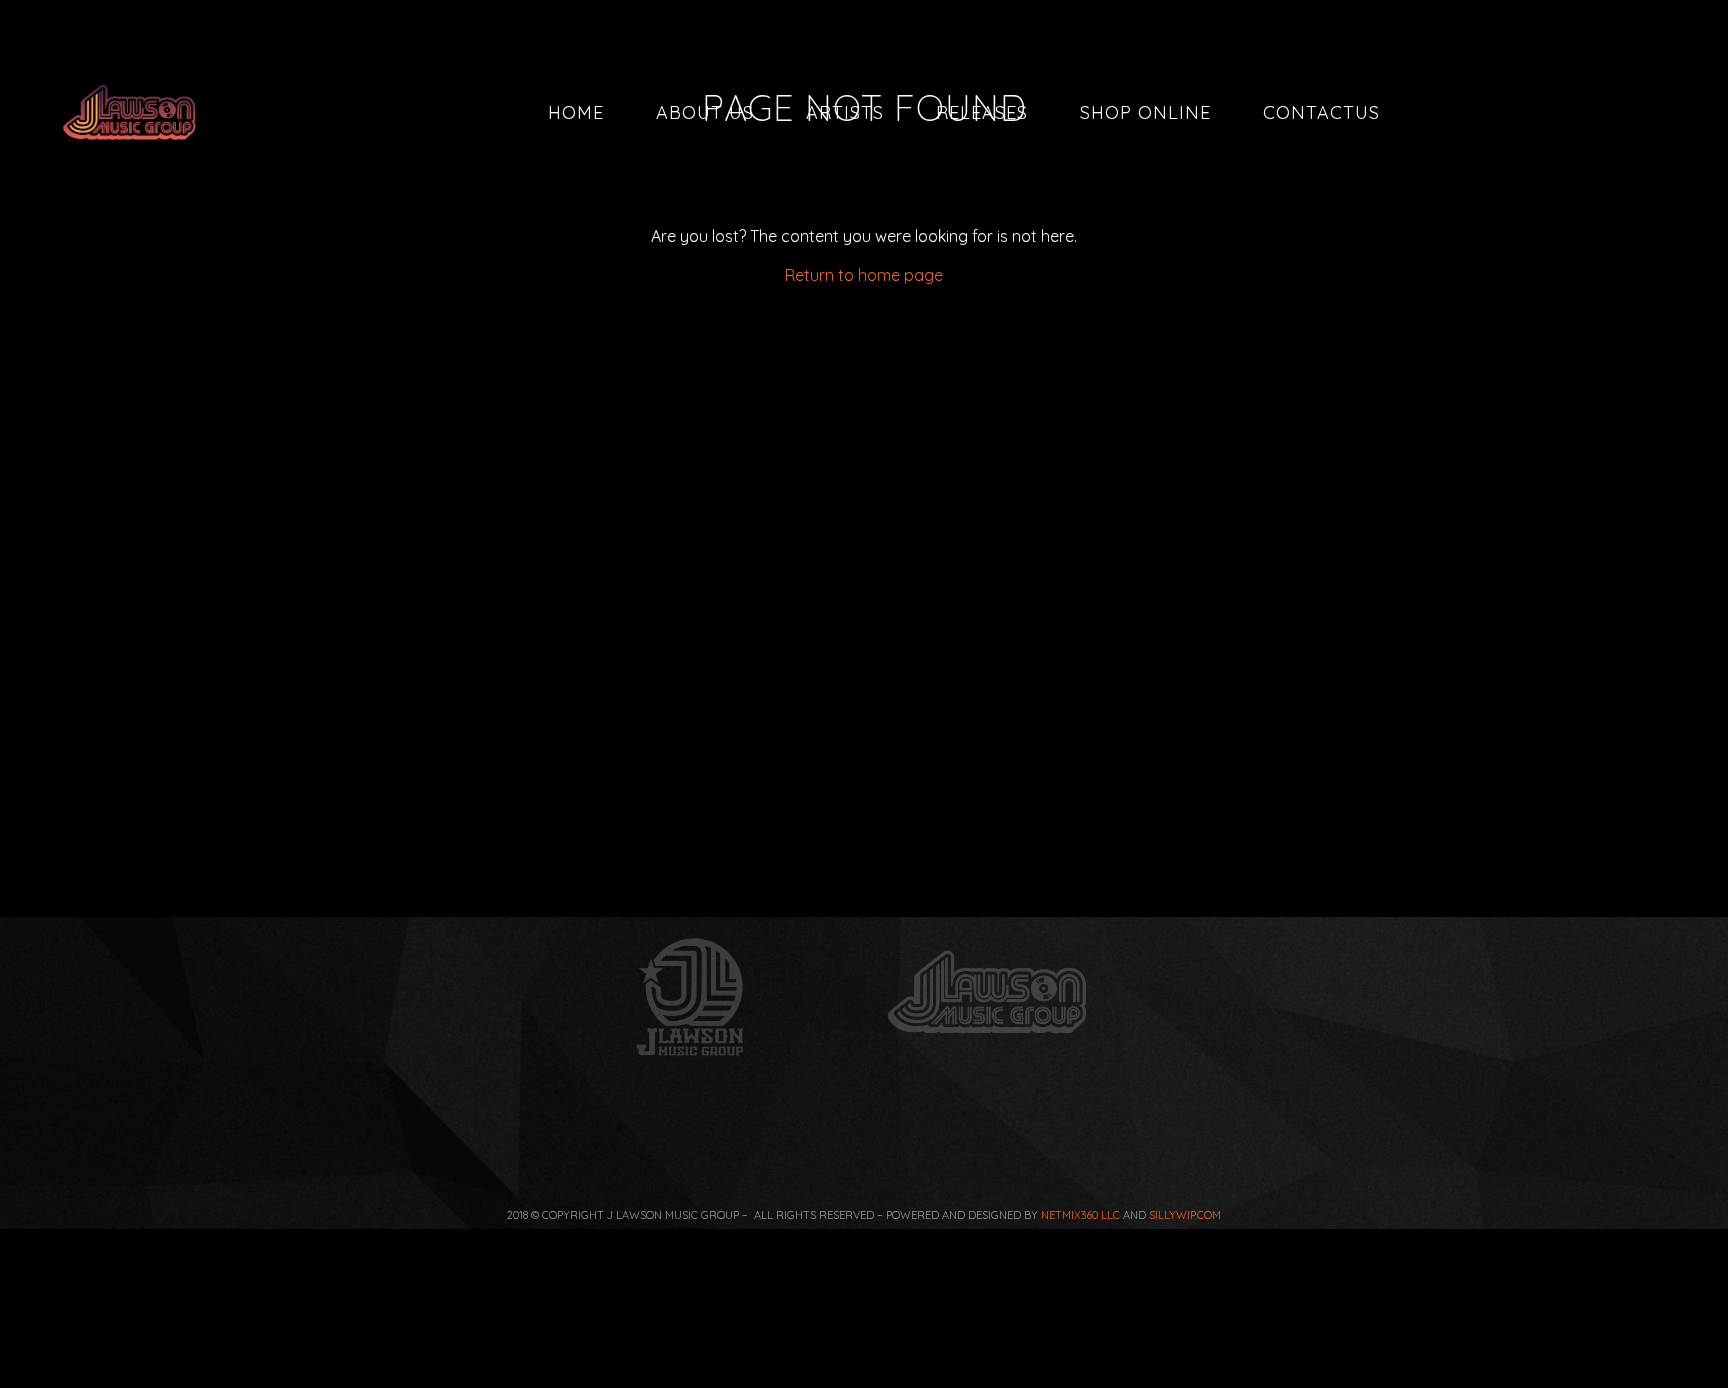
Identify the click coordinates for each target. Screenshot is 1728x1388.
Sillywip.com (1185, 1215)
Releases (982, 112)
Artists (845, 112)
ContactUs (1321, 112)
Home (576, 112)
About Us (705, 112)
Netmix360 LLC (1080, 1215)
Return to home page (864, 275)
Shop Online (1145, 112)
